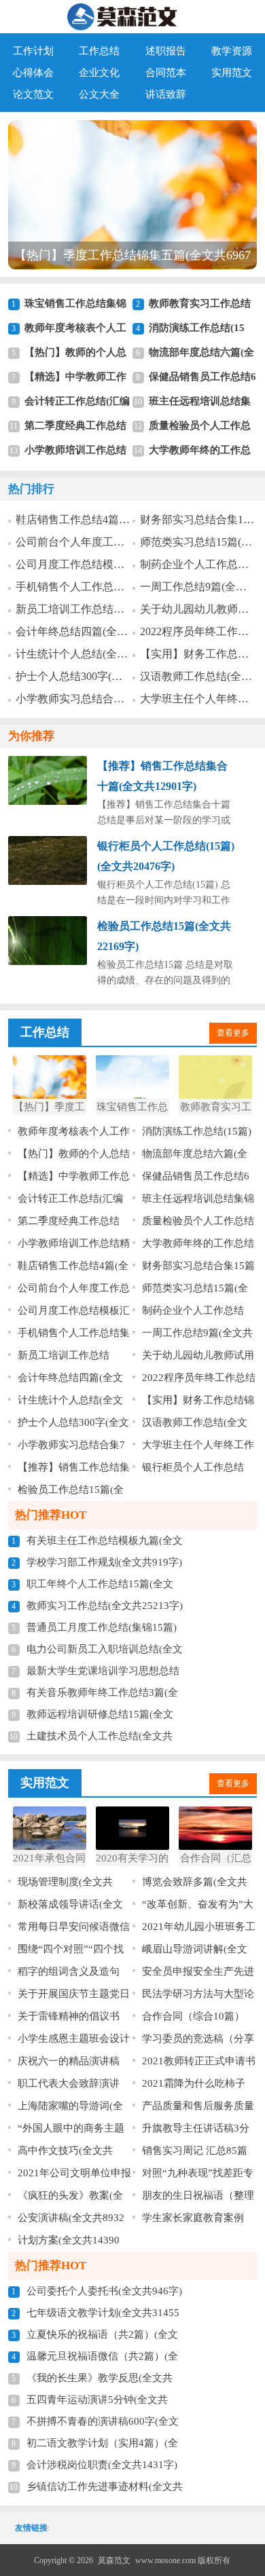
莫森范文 (114, 2560)
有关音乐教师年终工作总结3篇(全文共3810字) (102, 1695)
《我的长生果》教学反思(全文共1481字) (100, 2381)
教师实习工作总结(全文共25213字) (105, 1606)
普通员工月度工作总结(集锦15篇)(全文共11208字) (102, 1630)
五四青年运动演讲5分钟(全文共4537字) (97, 2402)
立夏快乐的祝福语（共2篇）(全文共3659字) (102, 2337)
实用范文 (232, 73)
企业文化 (99, 73)
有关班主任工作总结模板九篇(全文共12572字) (105, 1543)
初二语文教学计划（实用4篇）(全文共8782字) (102, 2446)
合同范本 (166, 73)
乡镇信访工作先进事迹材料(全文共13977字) (105, 2489)
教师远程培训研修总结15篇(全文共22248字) (100, 1717)
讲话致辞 (166, 94)
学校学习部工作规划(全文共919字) (104, 1562)
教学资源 (232, 51)
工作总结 (99, 51)
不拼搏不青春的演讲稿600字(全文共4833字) (103, 2424)
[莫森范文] (133, 17)
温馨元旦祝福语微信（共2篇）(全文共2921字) (102, 2359)
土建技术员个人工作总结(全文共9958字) (100, 1739)
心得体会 (33, 73)
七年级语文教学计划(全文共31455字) (103, 2315)
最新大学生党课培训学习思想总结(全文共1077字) (103, 1673)
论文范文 (33, 94)
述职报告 (166, 51)
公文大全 (99, 94)
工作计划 (33, 51)
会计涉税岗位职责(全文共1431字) (102, 2465)
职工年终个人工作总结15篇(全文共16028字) (100, 1587)
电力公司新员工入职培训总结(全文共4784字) (105, 1652)
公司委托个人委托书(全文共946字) (104, 2291)
